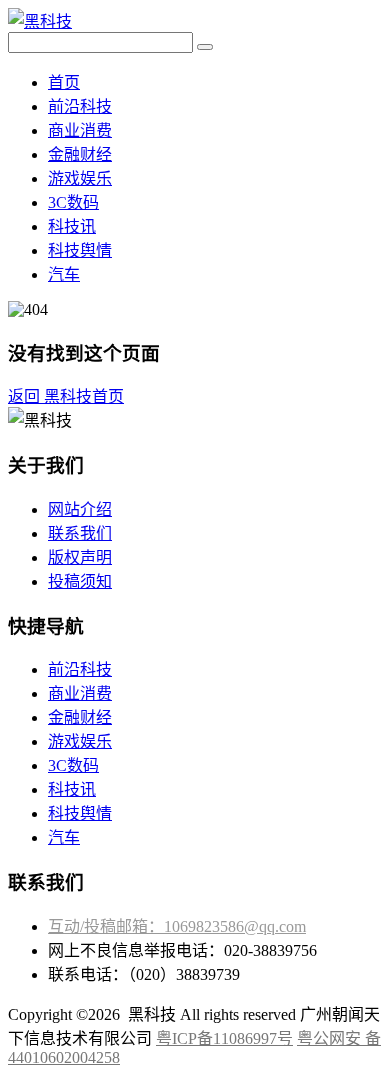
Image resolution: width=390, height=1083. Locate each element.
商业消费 (80, 130)
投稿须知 (80, 581)
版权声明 (80, 557)
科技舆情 (80, 250)
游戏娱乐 (80, 178)
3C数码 (73, 202)
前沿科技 (80, 106)
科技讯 (72, 226)
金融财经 (80, 154)
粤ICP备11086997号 (224, 1038)
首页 (64, 82)
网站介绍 (80, 509)
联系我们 (80, 533)
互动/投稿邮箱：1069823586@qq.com (177, 926)
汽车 (64, 274)
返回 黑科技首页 (66, 396)
